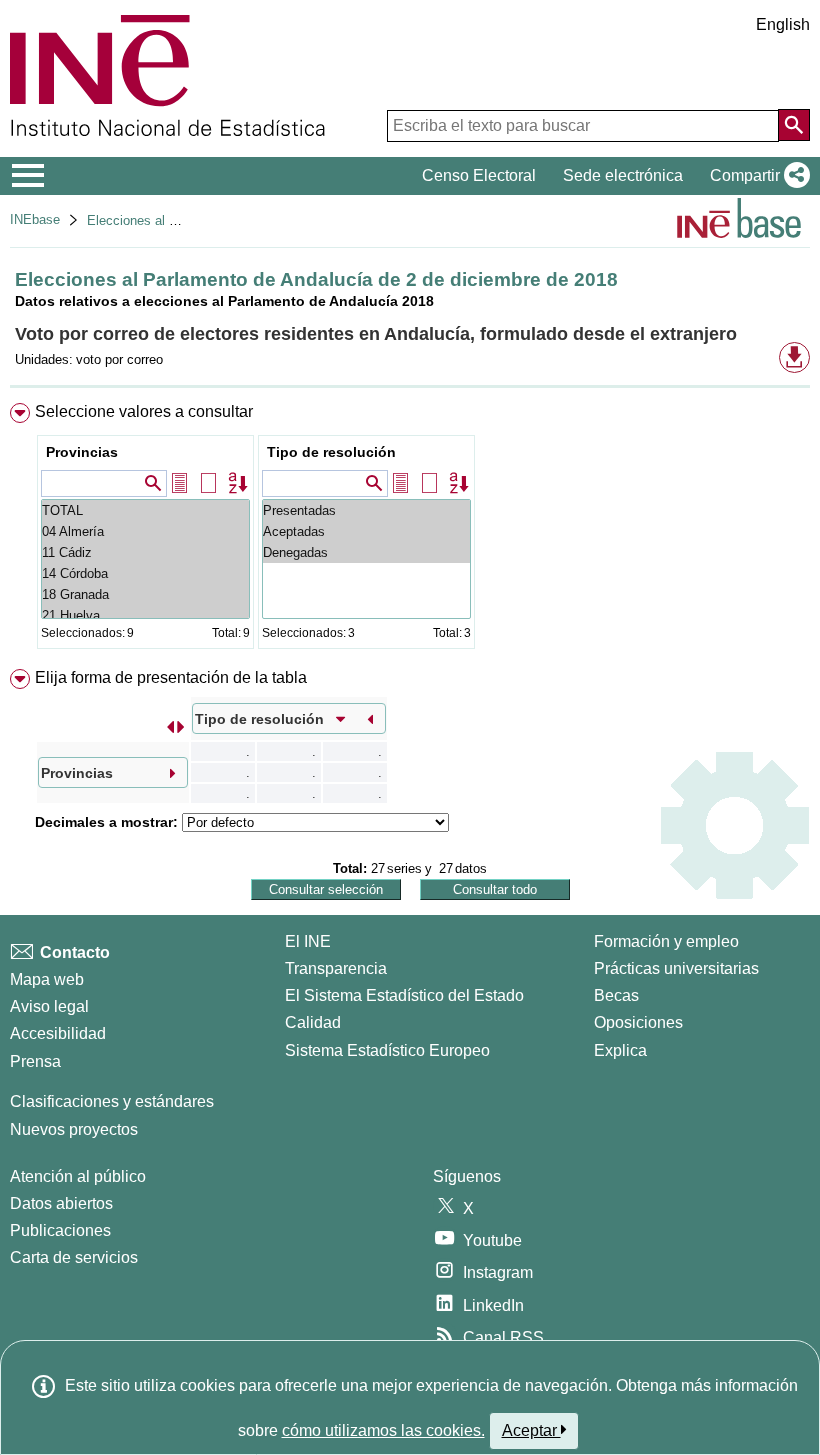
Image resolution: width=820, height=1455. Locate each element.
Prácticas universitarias (676, 968)
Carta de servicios (74, 1257)
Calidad (313, 1022)
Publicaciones (60, 1230)
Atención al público (78, 1176)
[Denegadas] (366, 552)
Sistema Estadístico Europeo (387, 1050)
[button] (756, 176)
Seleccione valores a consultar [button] (144, 411)
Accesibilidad (58, 1033)
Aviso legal (49, 1006)
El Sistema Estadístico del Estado (404, 995)
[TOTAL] (145, 510)
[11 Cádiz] (145, 552)
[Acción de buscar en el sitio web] (794, 125)
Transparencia (336, 968)
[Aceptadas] (366, 531)
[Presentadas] (366, 510)
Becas (616, 995)
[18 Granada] (145, 594)
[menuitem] (410, 530)
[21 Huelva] (145, 615)
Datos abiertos (61, 1203)
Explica (620, 1050)
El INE (308, 941)
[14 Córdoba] (145, 573)
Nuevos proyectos (74, 1129)
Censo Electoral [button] (479, 175)
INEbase (35, 219)
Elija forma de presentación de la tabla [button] (171, 677)
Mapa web (47, 979)
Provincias (82, 452)
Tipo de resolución (331, 452)
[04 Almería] (145, 531)
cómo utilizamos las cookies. (383, 1430)
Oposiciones (638, 1022)
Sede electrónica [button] (623, 175)
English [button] (783, 24)
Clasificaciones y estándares (112, 1101)
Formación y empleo (666, 941)
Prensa (35, 1061)
